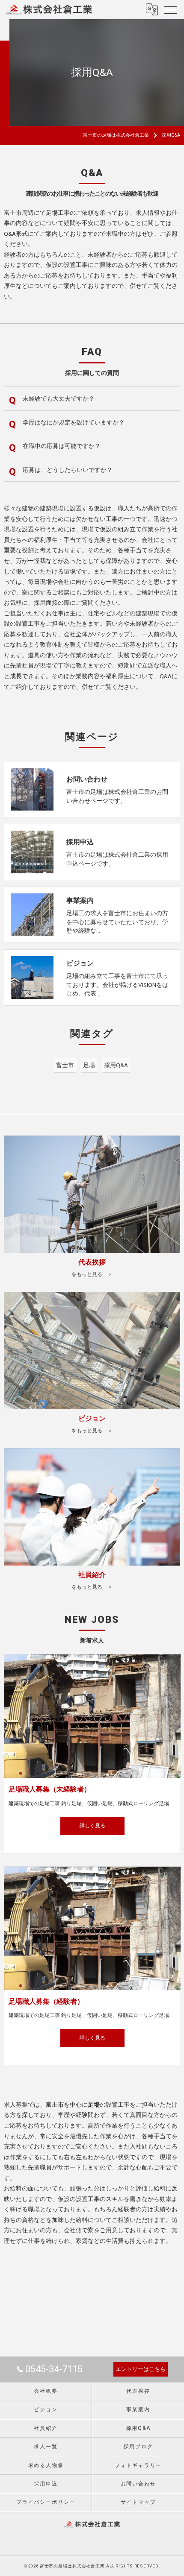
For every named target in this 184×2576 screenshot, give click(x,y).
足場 (89, 1065)
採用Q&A (116, 1065)
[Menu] (171, 9)
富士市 (65, 1065)
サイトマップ (138, 2502)
